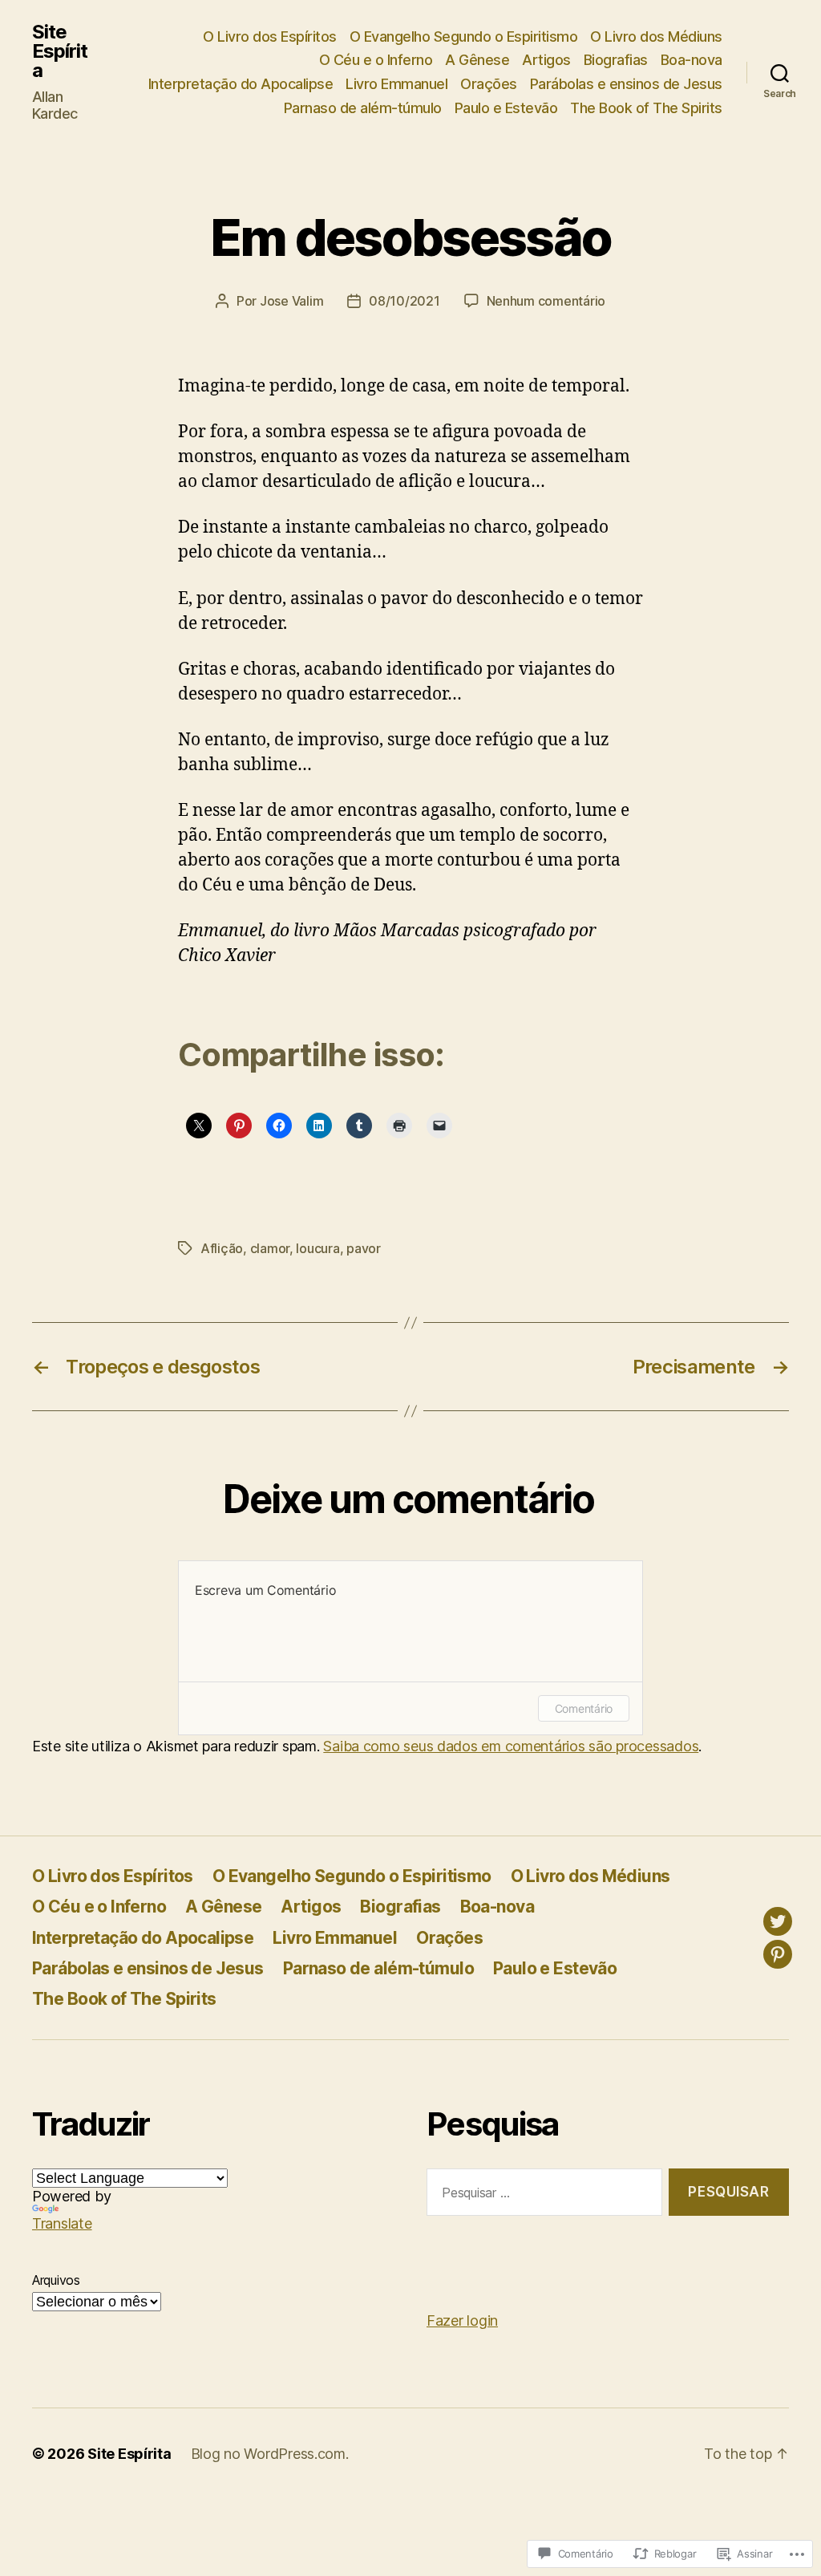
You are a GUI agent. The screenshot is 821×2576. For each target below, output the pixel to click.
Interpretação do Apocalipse (241, 84)
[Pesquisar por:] (541, 2195)
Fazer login (462, 2320)
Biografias (616, 60)
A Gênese (477, 60)
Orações (489, 84)
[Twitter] (778, 1921)
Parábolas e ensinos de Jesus (626, 84)
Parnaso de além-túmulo (363, 108)
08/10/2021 (404, 301)
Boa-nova (692, 60)
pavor (364, 1248)
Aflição (222, 1248)
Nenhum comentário (546, 301)
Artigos (546, 60)
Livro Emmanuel (396, 84)
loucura (317, 1248)
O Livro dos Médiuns (656, 37)
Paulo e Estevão (506, 108)
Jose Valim (291, 301)
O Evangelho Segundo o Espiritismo (464, 37)
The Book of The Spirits (646, 108)
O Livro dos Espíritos (270, 37)
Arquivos (56, 2280)
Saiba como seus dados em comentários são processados (511, 1746)
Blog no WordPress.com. (270, 2454)
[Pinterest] (778, 1954)
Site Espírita (60, 51)
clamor (270, 1248)
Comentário (584, 1708)
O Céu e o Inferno (376, 60)
